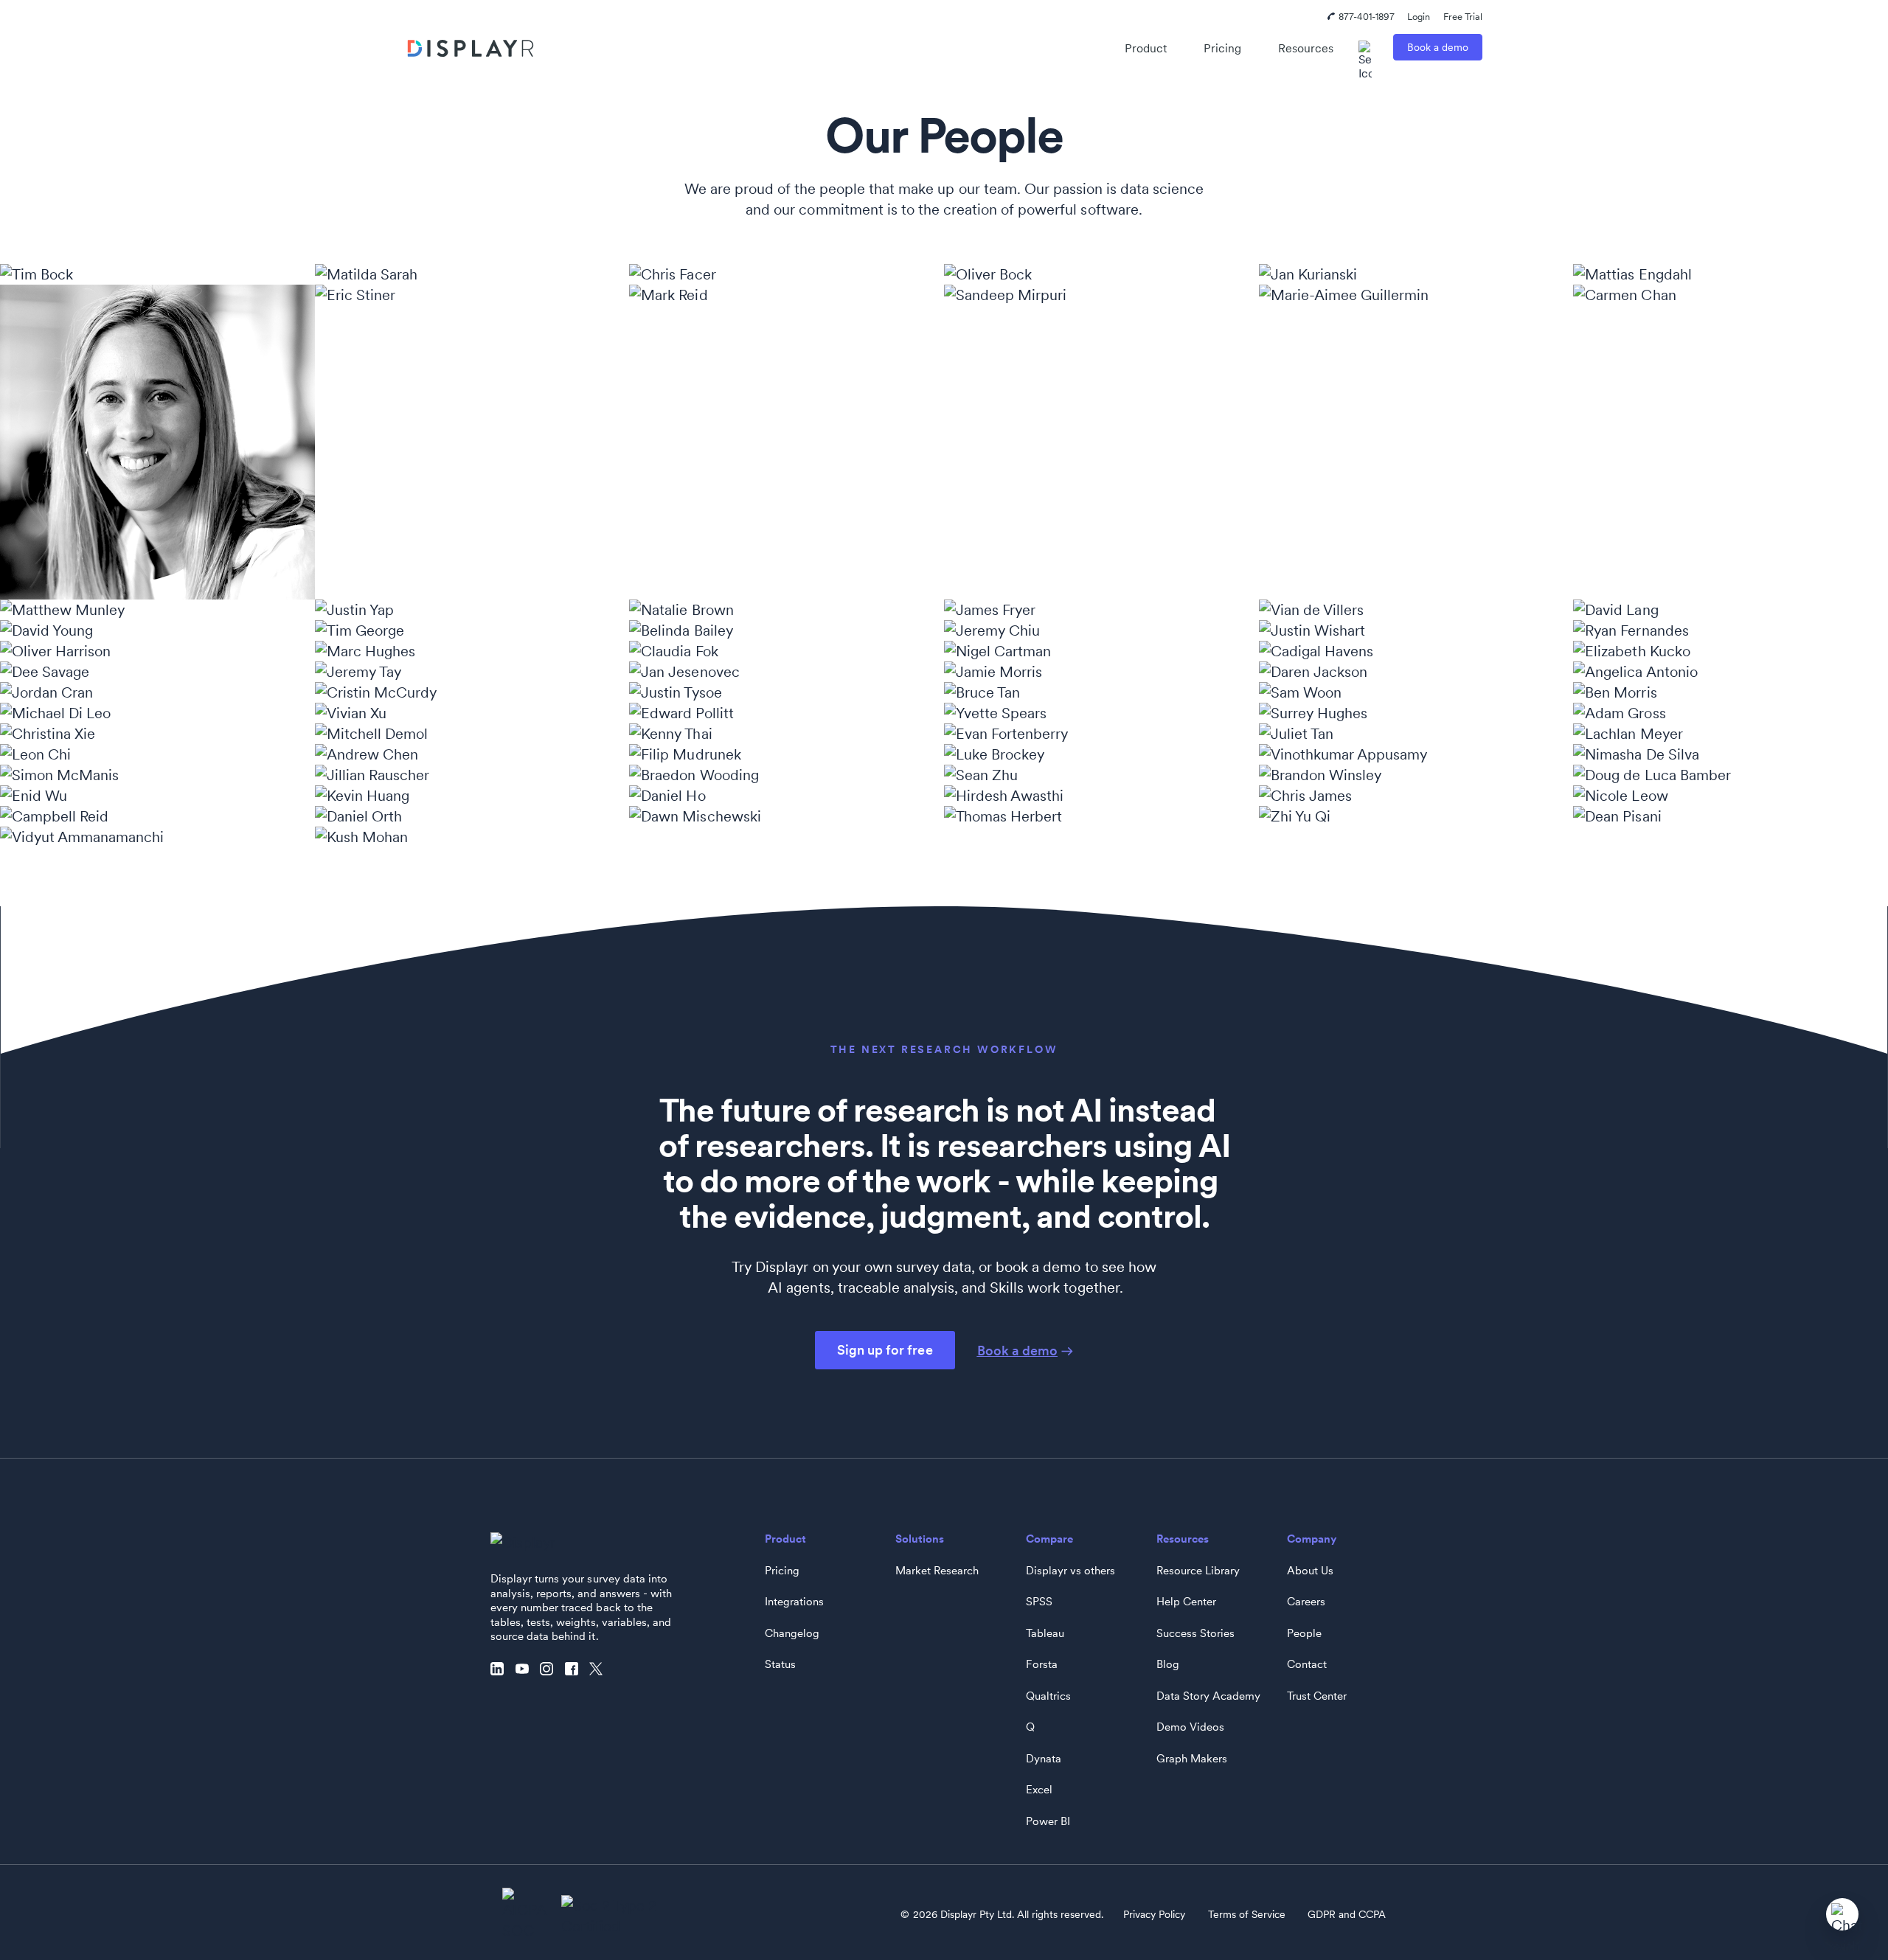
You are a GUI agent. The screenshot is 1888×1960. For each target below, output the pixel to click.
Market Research (937, 1571)
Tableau (1045, 1633)
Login (1419, 17)
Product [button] (1146, 48)
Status (780, 1664)
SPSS (1039, 1602)
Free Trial (1463, 17)
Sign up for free (885, 1350)
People (1304, 1633)
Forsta (1042, 1664)
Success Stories (1195, 1633)
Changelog (792, 1633)
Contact (1307, 1664)
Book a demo (1438, 47)
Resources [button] (1306, 48)
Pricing (1222, 48)
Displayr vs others (1070, 1571)
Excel (1039, 1790)
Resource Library (1198, 1571)
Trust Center (1317, 1696)
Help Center (1186, 1602)
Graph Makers (1192, 1759)
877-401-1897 (1367, 17)
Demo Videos (1190, 1727)
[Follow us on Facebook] (575, 1669)
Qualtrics (1048, 1696)
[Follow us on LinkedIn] (501, 1669)
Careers (1306, 1602)
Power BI (1048, 1821)
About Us (1310, 1571)
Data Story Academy (1208, 1696)
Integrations (794, 1602)
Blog (1168, 1664)
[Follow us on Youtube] (526, 1669)
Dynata (1044, 1759)
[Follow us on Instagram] (550, 1669)
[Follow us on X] (600, 1669)
